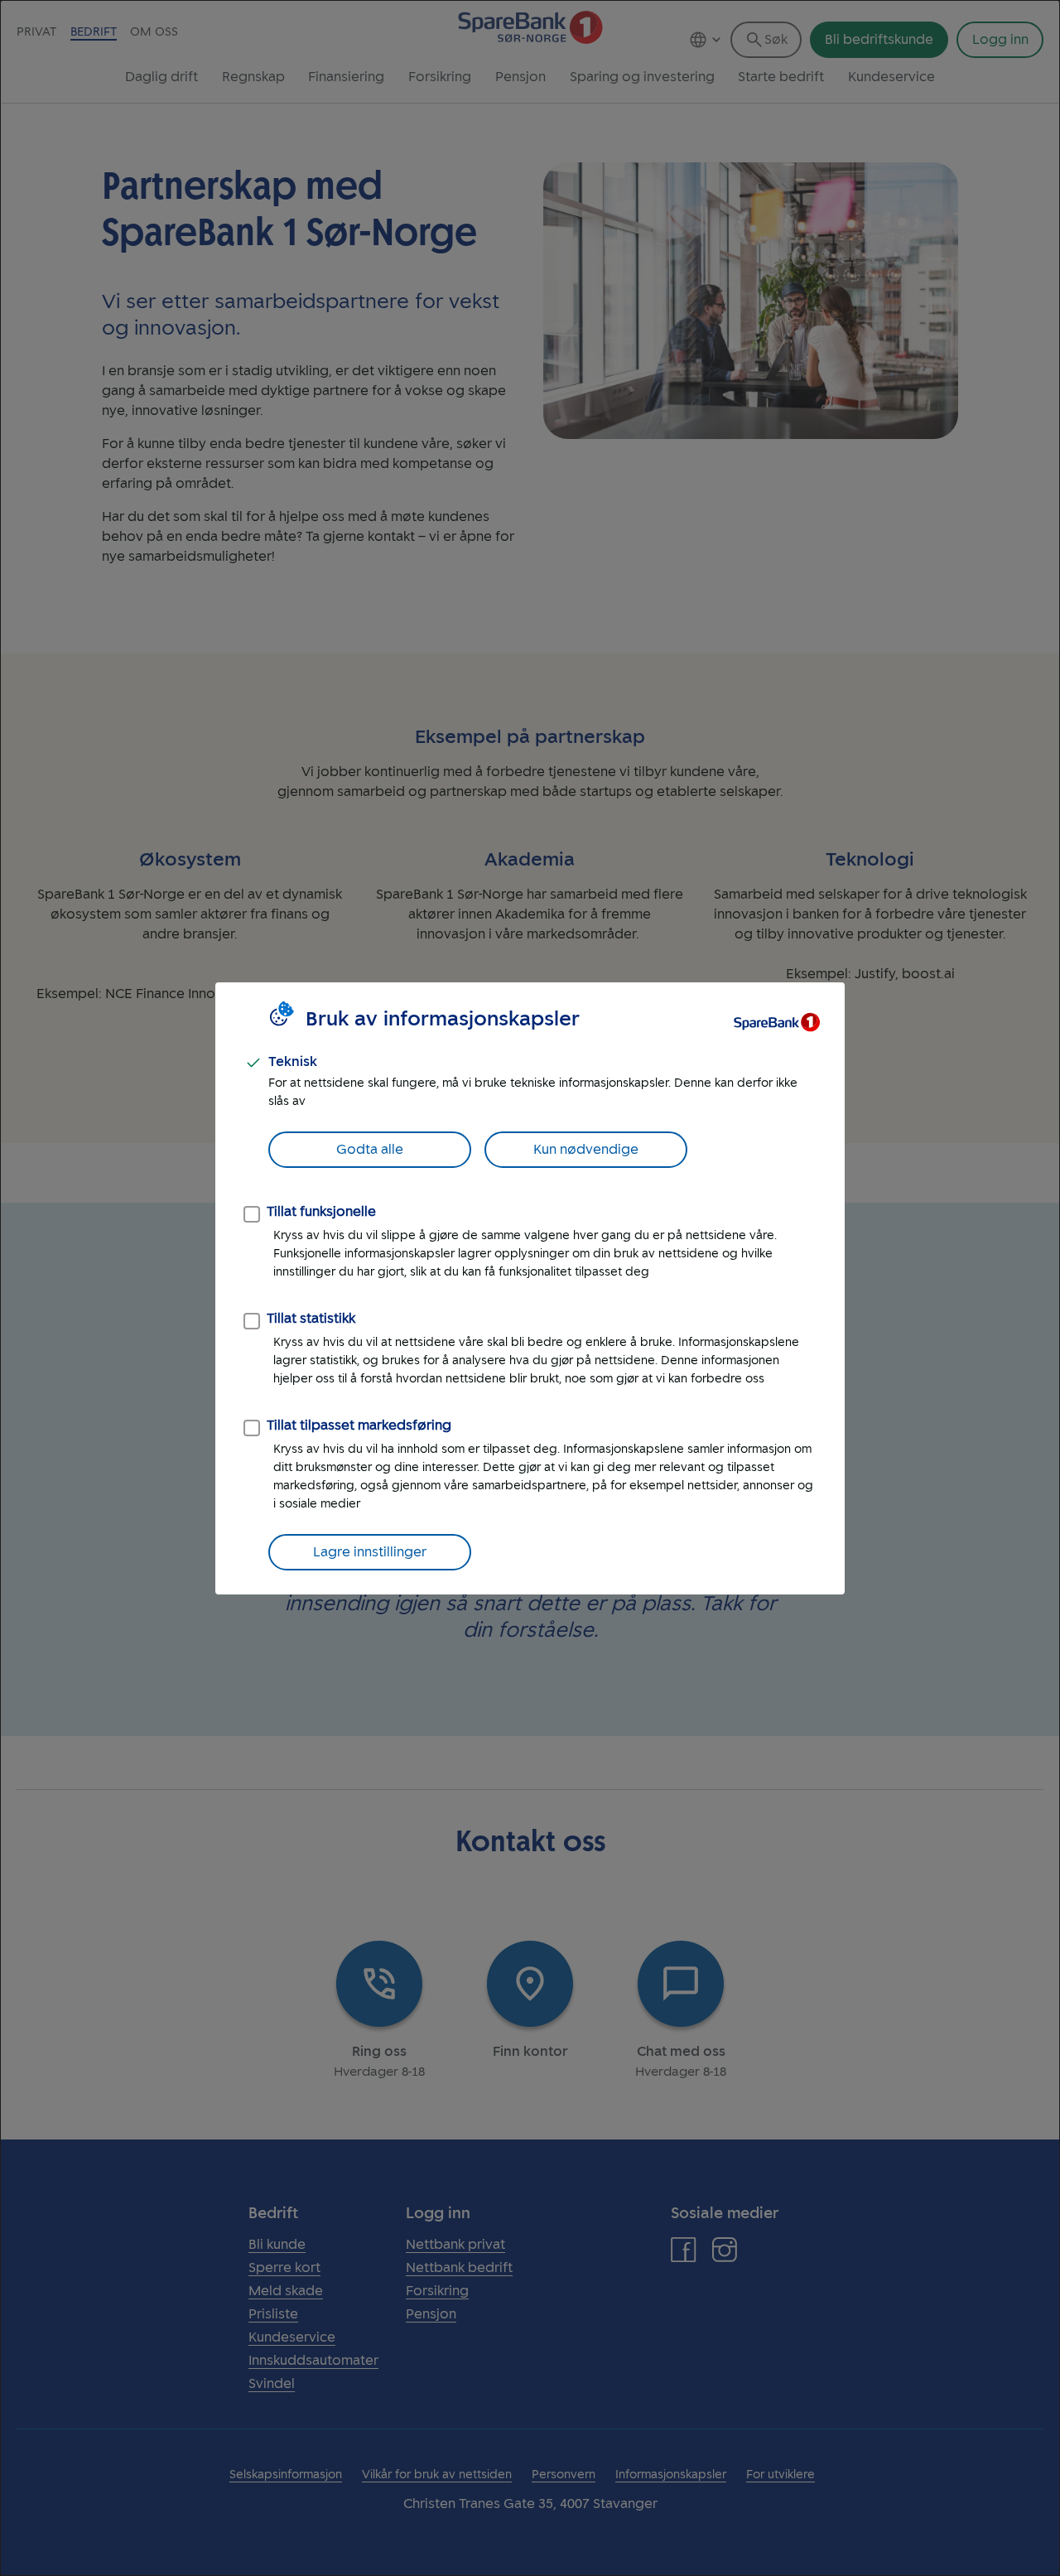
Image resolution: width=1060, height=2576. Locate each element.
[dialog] (530, 1288)
